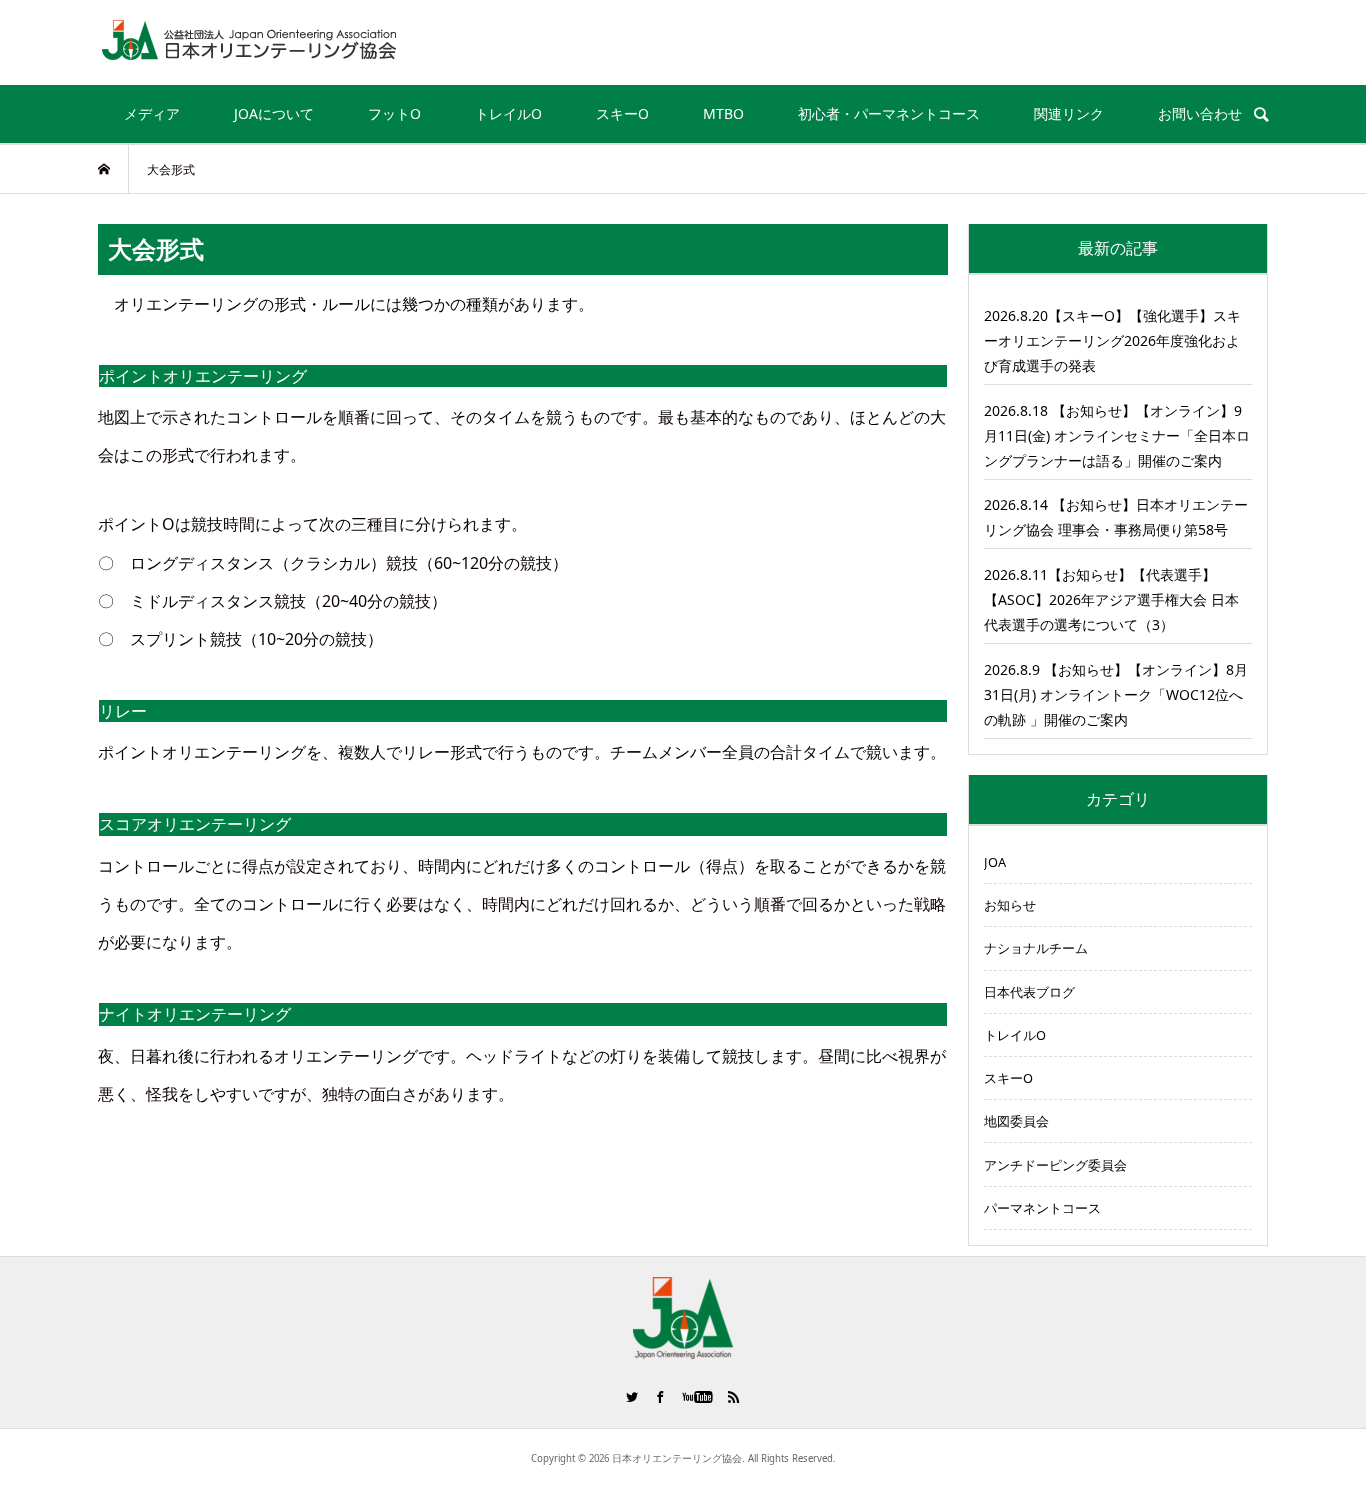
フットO (394, 113)
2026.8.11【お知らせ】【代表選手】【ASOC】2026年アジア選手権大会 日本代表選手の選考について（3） (1111, 599)
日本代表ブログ (1029, 992)
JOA (995, 862)
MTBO (723, 113)
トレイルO (508, 113)
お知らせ (1010, 905)
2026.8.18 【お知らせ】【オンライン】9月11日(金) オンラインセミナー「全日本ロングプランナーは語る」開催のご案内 (1117, 435)
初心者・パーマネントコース (889, 113)
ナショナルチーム (1036, 948)
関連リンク (1069, 113)
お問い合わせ (1200, 113)
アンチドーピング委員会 (1055, 1165)
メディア (152, 113)
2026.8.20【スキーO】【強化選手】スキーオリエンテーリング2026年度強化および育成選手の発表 (1112, 340)
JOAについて (274, 113)
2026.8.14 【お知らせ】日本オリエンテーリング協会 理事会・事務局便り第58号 (1116, 517)
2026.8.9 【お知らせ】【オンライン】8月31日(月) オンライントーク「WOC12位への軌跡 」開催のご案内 (1116, 694)
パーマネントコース (1042, 1208)
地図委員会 (1016, 1121)
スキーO (622, 113)
